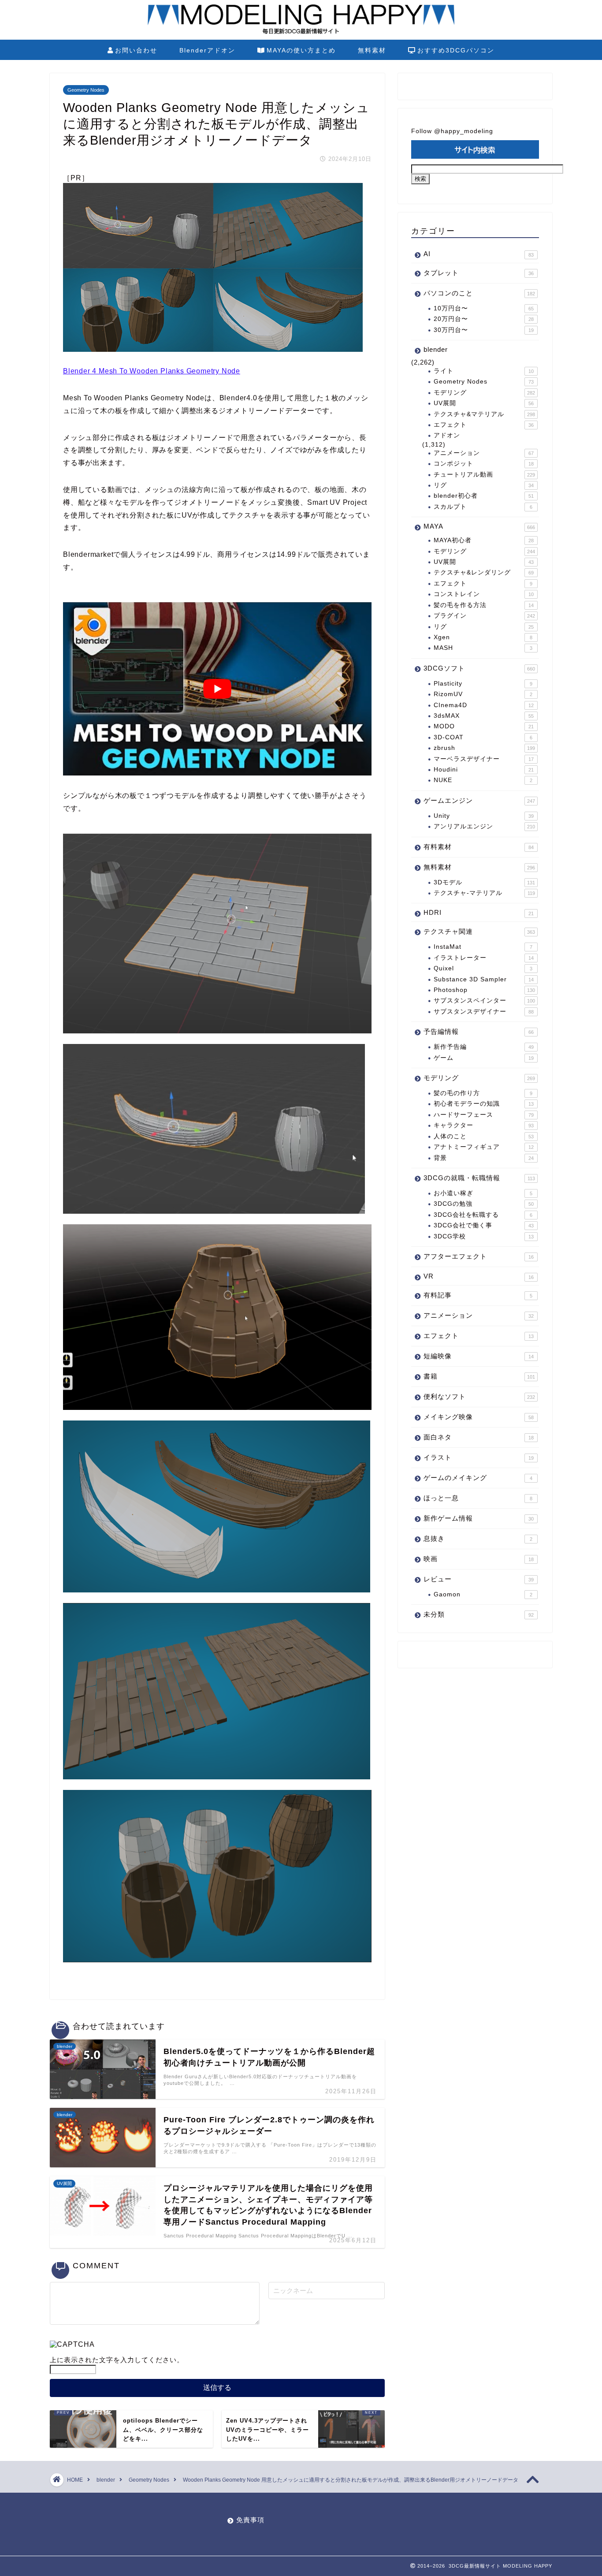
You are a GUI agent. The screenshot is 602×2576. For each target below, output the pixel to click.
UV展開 (484, 403)
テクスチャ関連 (479, 931)
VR (479, 1276)
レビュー (479, 1579)
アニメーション (484, 453)
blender (436, 349)
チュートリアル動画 (484, 475)
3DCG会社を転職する (483, 1215)
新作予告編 (484, 1047)
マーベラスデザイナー (484, 759)
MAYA (479, 526)
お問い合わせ (136, 50)
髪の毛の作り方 (483, 1093)
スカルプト (483, 507)
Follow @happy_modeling (452, 131)
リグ (484, 485)
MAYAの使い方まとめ (301, 50)
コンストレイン (484, 594)
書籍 (479, 1376)
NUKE (483, 780)
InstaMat (483, 947)
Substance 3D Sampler (484, 979)
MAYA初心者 (484, 540)
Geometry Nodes (86, 90)
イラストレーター (484, 958)
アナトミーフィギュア (484, 1147)
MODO (484, 726)
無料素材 (372, 50)
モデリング (484, 393)
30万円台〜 (484, 330)
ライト (484, 371)
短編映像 (479, 1356)
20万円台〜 (484, 319)
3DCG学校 (484, 1236)
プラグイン (484, 616)
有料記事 (478, 1295)
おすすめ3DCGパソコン (456, 50)
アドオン (447, 435)
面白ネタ (479, 1437)
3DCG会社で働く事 (484, 1225)
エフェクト (484, 425)
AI (479, 254)
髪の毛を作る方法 (484, 605)
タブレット (479, 273)
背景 (484, 1158)
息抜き (478, 1538)
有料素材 (479, 847)
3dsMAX (484, 716)
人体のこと (484, 1136)
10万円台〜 (484, 308)
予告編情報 (479, 1031)
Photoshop (484, 990)
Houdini (484, 770)
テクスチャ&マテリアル (484, 414)
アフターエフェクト (479, 1256)
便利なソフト (479, 1396)
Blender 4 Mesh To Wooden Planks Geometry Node (152, 371)
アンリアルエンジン (484, 826)
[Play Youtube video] (217, 689)
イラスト (479, 1457)
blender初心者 (484, 496)
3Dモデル (484, 882)
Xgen (483, 637)
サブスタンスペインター (484, 1001)
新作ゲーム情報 (479, 1518)
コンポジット (484, 464)
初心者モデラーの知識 (484, 1104)
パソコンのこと (479, 293)
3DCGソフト (479, 668)
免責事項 (250, 2520)
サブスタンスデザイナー (484, 1012)
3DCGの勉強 (484, 1204)
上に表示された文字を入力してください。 (117, 2360)
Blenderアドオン (207, 50)
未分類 (479, 1614)
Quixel (483, 968)
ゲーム (484, 1058)
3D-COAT (483, 737)
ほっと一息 (478, 1498)
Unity (484, 816)
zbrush (484, 748)
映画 (479, 1559)
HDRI (479, 912)
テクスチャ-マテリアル (484, 893)
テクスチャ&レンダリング (484, 572)
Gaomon (483, 1594)
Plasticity (483, 684)
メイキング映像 (479, 1417)
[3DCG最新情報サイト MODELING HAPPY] (301, 33)
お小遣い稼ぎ (483, 1193)
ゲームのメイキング (478, 1478)
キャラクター (484, 1125)
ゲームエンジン (479, 800)
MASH (483, 648)
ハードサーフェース (484, 1115)
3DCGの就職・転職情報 (479, 1178)
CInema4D (484, 705)
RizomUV (483, 694)
